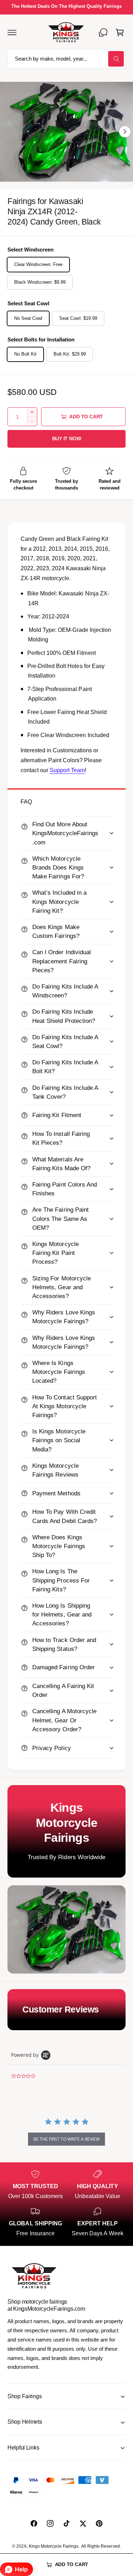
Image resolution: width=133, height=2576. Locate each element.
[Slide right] (125, 132)
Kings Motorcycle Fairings (54, 2546)
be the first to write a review (66, 2139)
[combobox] (66, 59)
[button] (12, 32)
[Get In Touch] (103, 32)
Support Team (67, 770)
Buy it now (67, 439)
